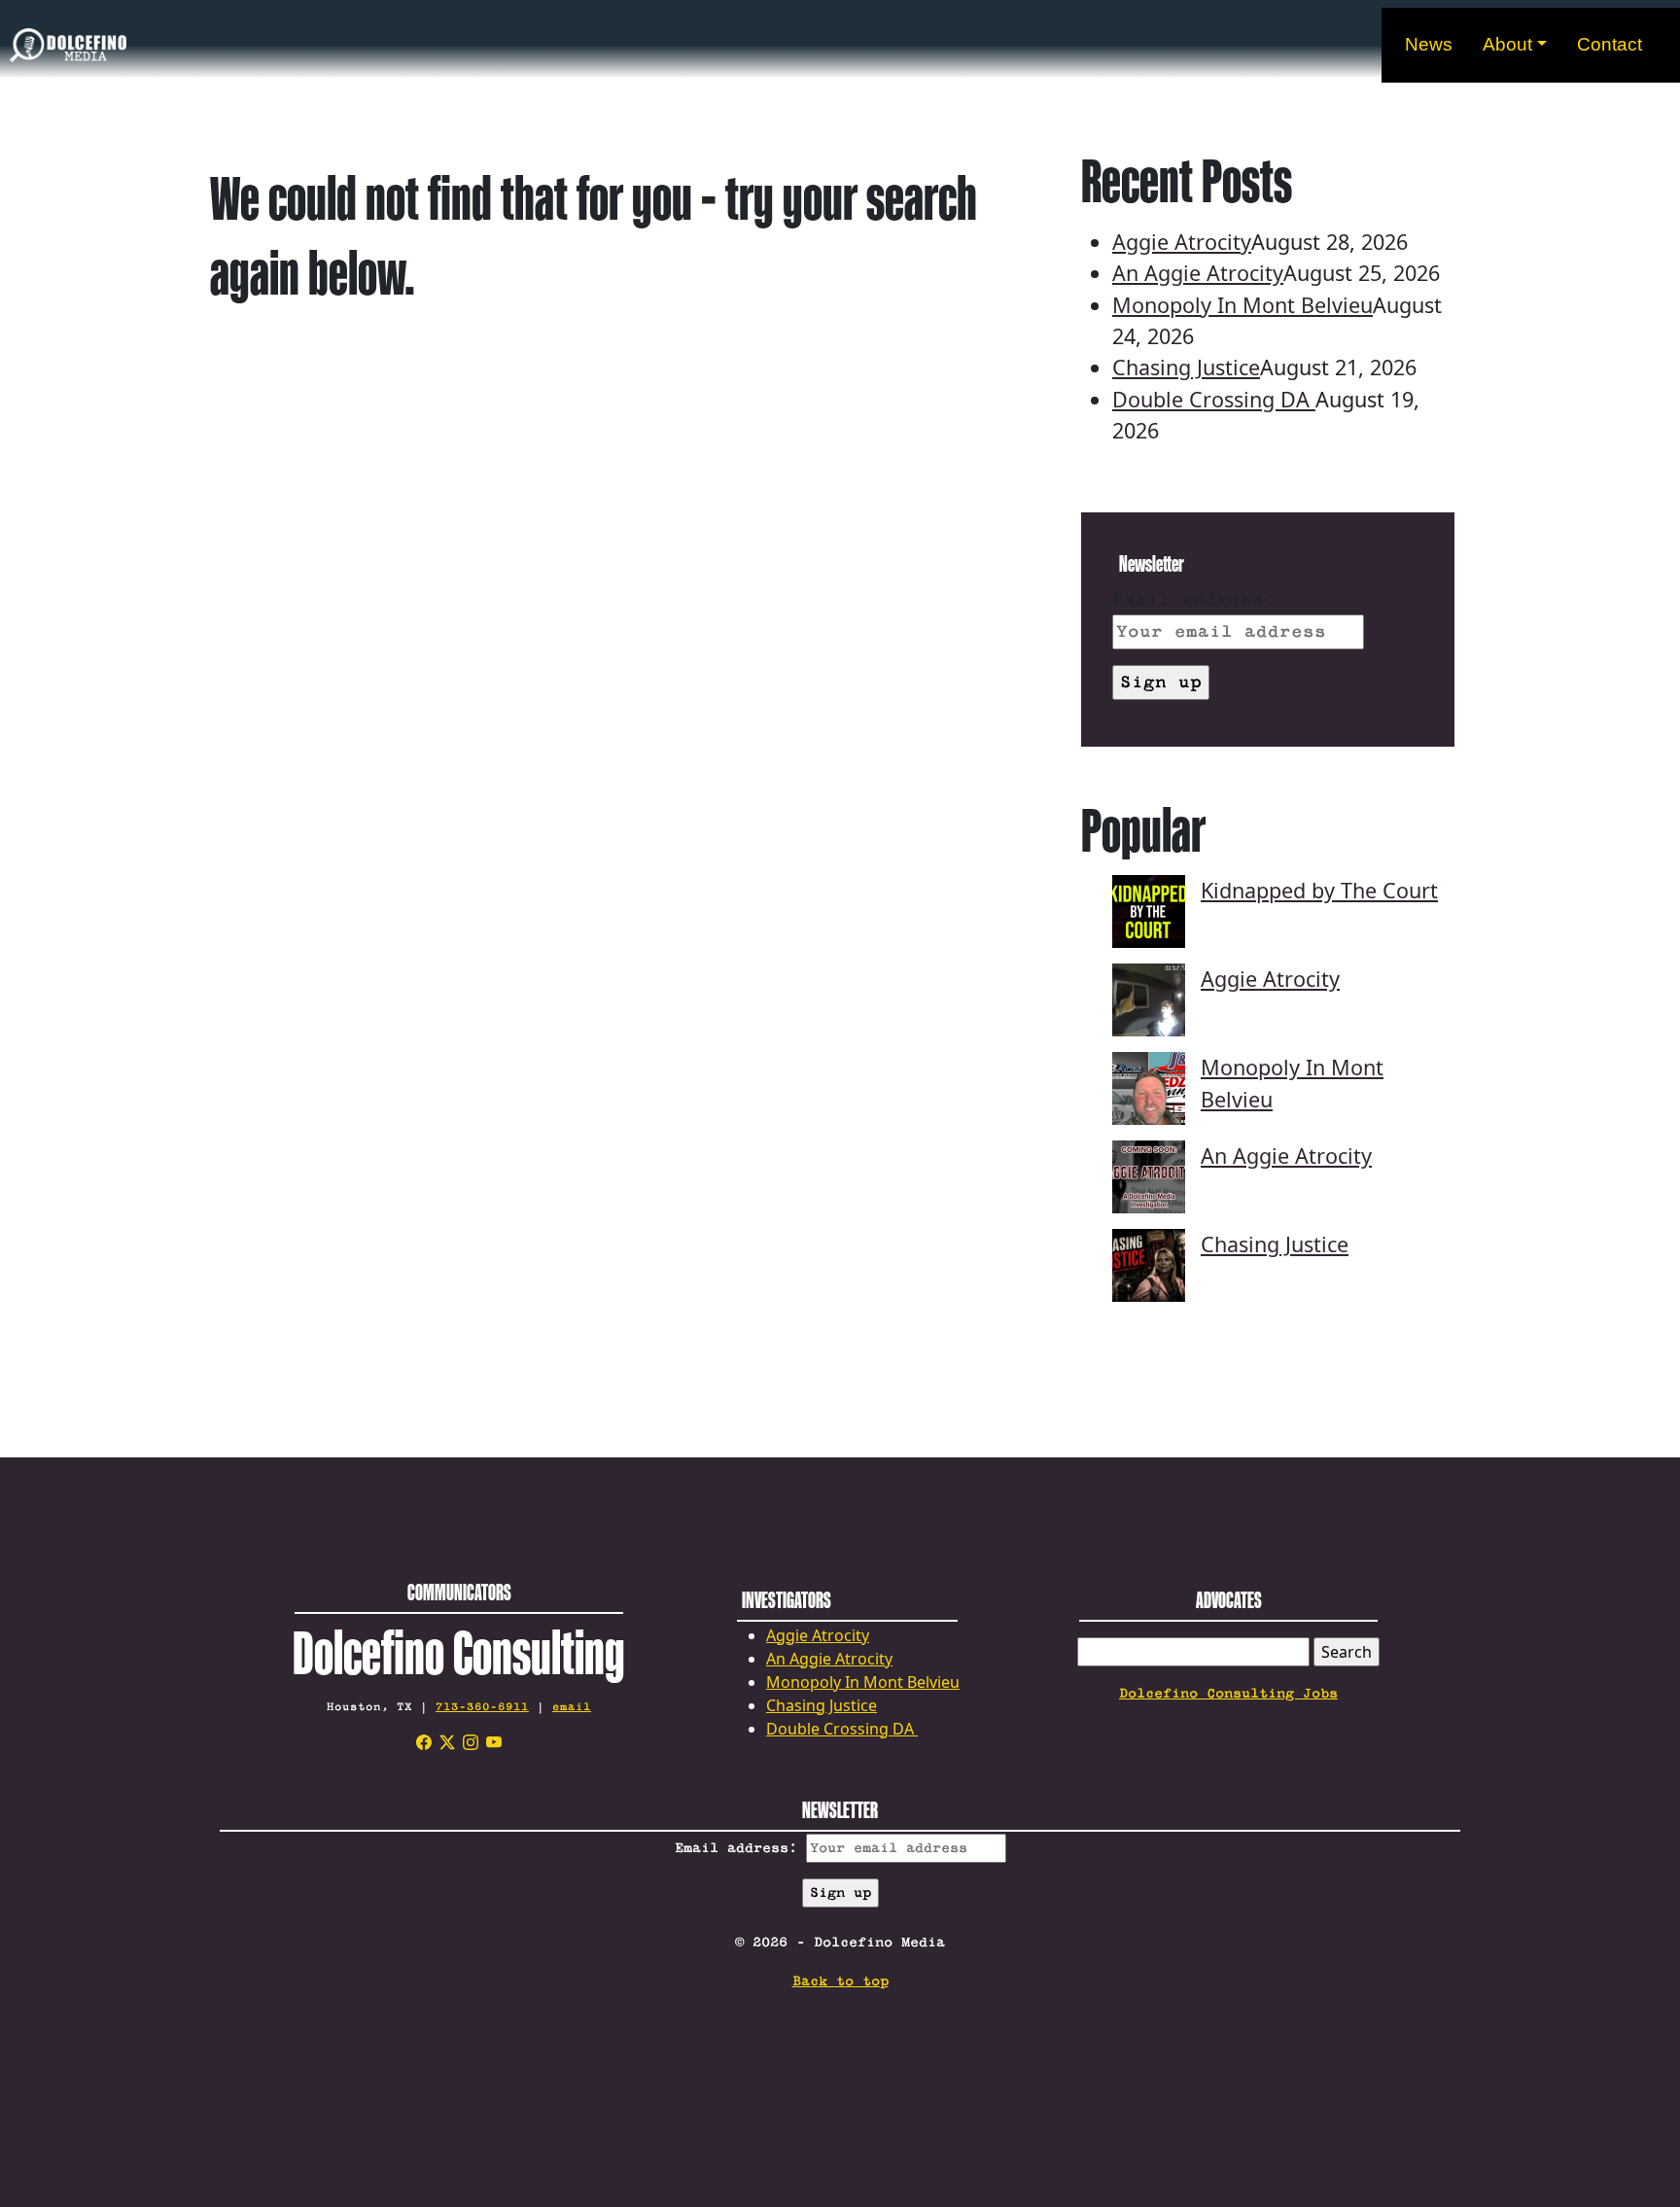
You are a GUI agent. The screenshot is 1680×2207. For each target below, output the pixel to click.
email (572, 1707)
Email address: (1194, 600)
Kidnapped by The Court (1319, 890)
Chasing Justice (1186, 367)
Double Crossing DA (1214, 399)
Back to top (840, 1981)
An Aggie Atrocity (1198, 273)
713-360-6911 (482, 1707)
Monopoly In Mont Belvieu (1242, 305)
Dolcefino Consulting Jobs (1228, 1694)
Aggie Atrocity (1182, 242)
